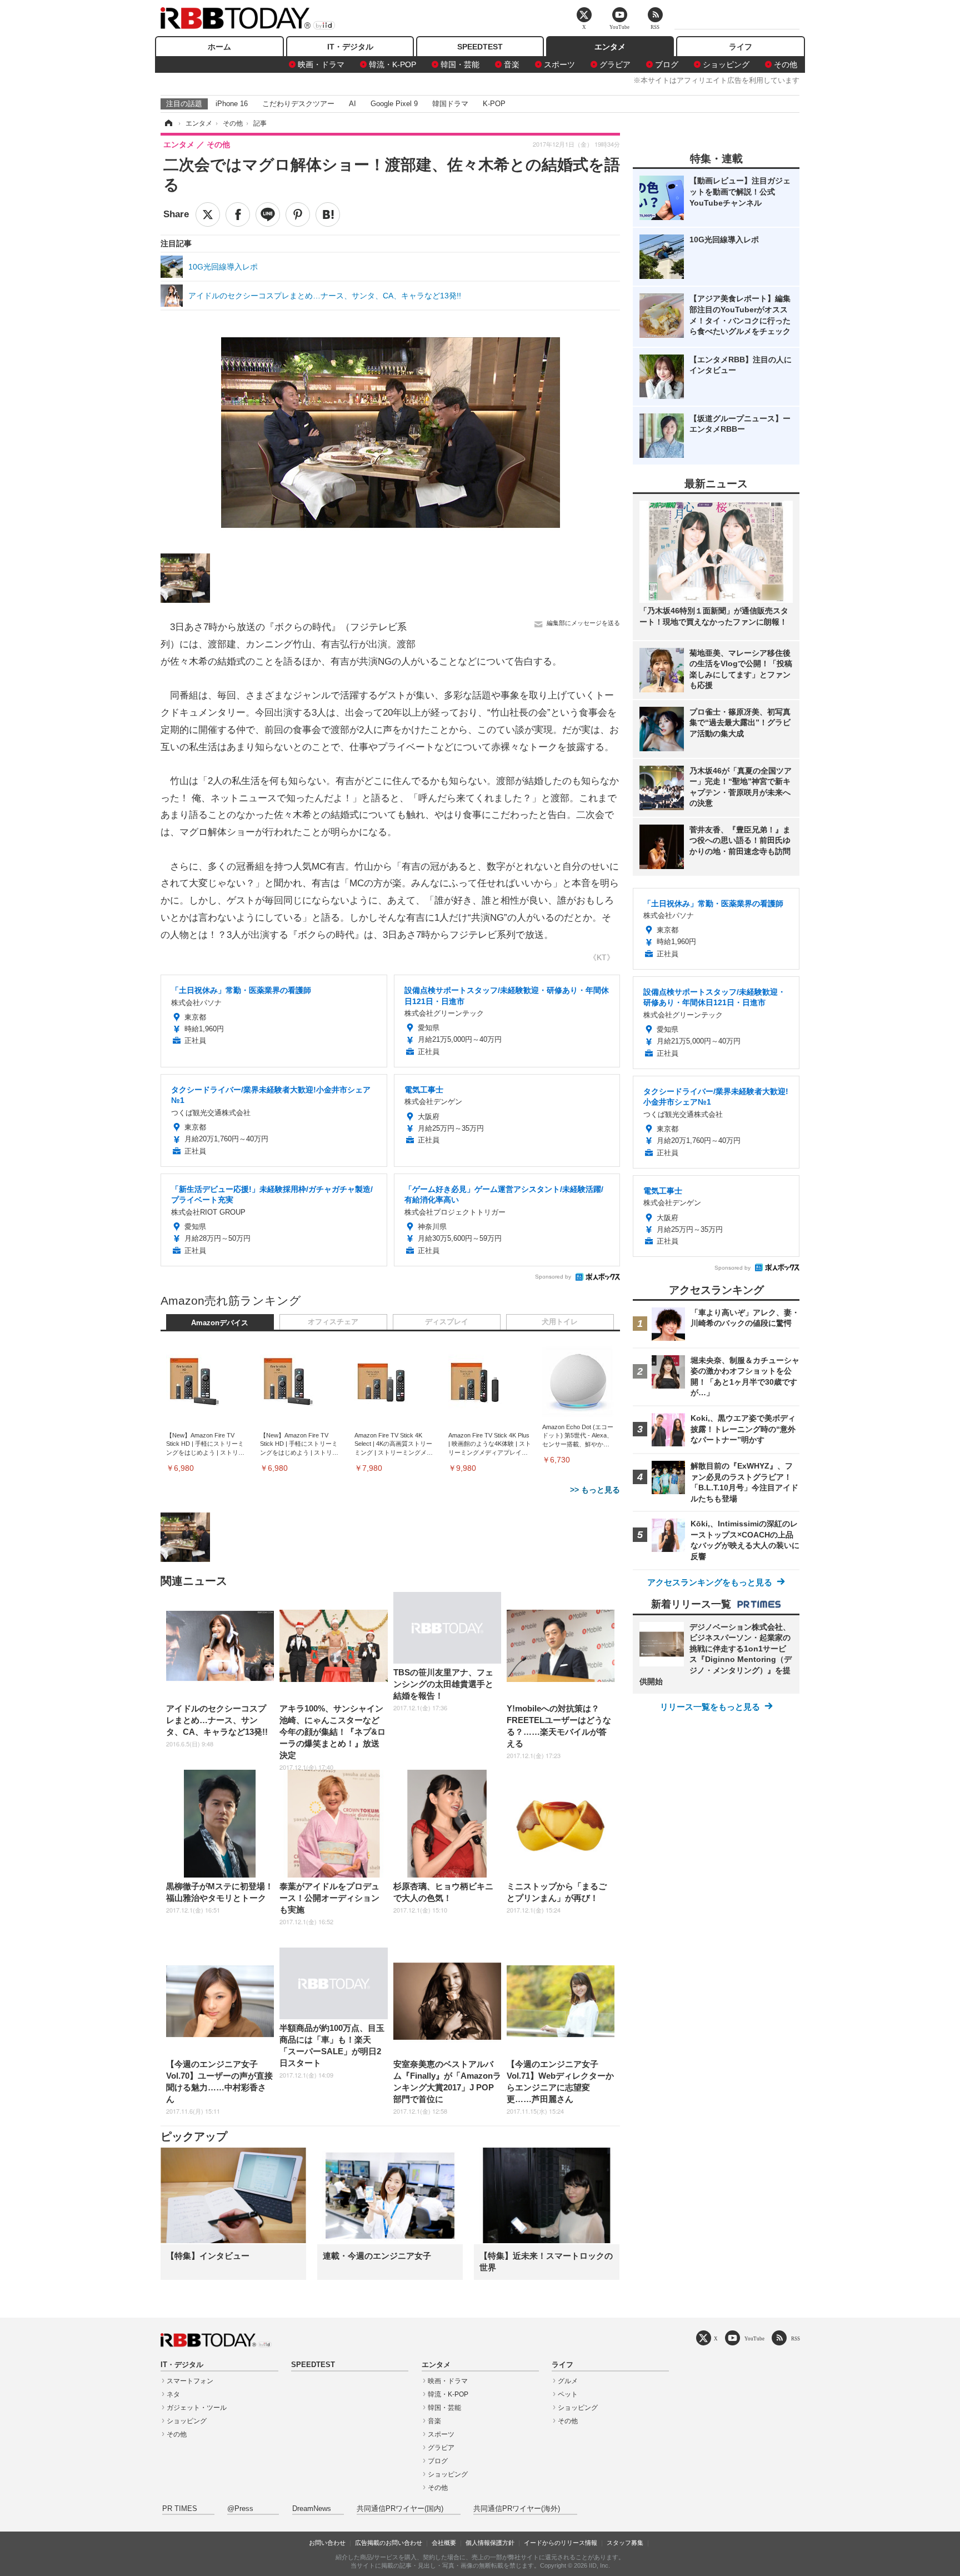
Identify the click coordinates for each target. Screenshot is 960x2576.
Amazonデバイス (220, 1323)
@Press (240, 2509)
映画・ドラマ (321, 64)
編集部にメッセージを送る (583, 623)
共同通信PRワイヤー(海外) (517, 2509)
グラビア (615, 64)
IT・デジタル (350, 47)
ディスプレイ (447, 1322)
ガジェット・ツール (197, 2408)
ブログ (667, 64)
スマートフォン (190, 2381)
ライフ (741, 47)
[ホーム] (168, 123)
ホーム (219, 47)
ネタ (173, 2394)
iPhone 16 (232, 104)
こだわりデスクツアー (298, 104)
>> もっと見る (595, 1490)
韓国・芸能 (460, 64)
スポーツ (559, 64)
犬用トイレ (560, 1322)
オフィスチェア (333, 1322)
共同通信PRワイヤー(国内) (400, 2509)
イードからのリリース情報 (561, 2543)
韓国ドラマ (450, 104)
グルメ (568, 2381)
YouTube (754, 2338)
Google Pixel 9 (394, 104)
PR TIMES (180, 2509)
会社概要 (444, 2543)
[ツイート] (208, 214)
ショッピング (726, 64)
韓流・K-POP (392, 64)
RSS (796, 2338)
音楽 (512, 64)
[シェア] (238, 214)
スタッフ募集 (625, 2543)
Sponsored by (553, 1277)
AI (352, 104)
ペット (568, 2394)
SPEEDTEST (480, 47)
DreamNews (312, 2509)
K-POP (494, 104)
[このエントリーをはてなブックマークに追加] (328, 214)
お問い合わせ (327, 2543)
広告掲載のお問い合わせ (389, 2543)
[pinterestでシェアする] (298, 214)
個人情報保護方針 (490, 2543)
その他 (786, 64)
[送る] (268, 214)
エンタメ (610, 47)
